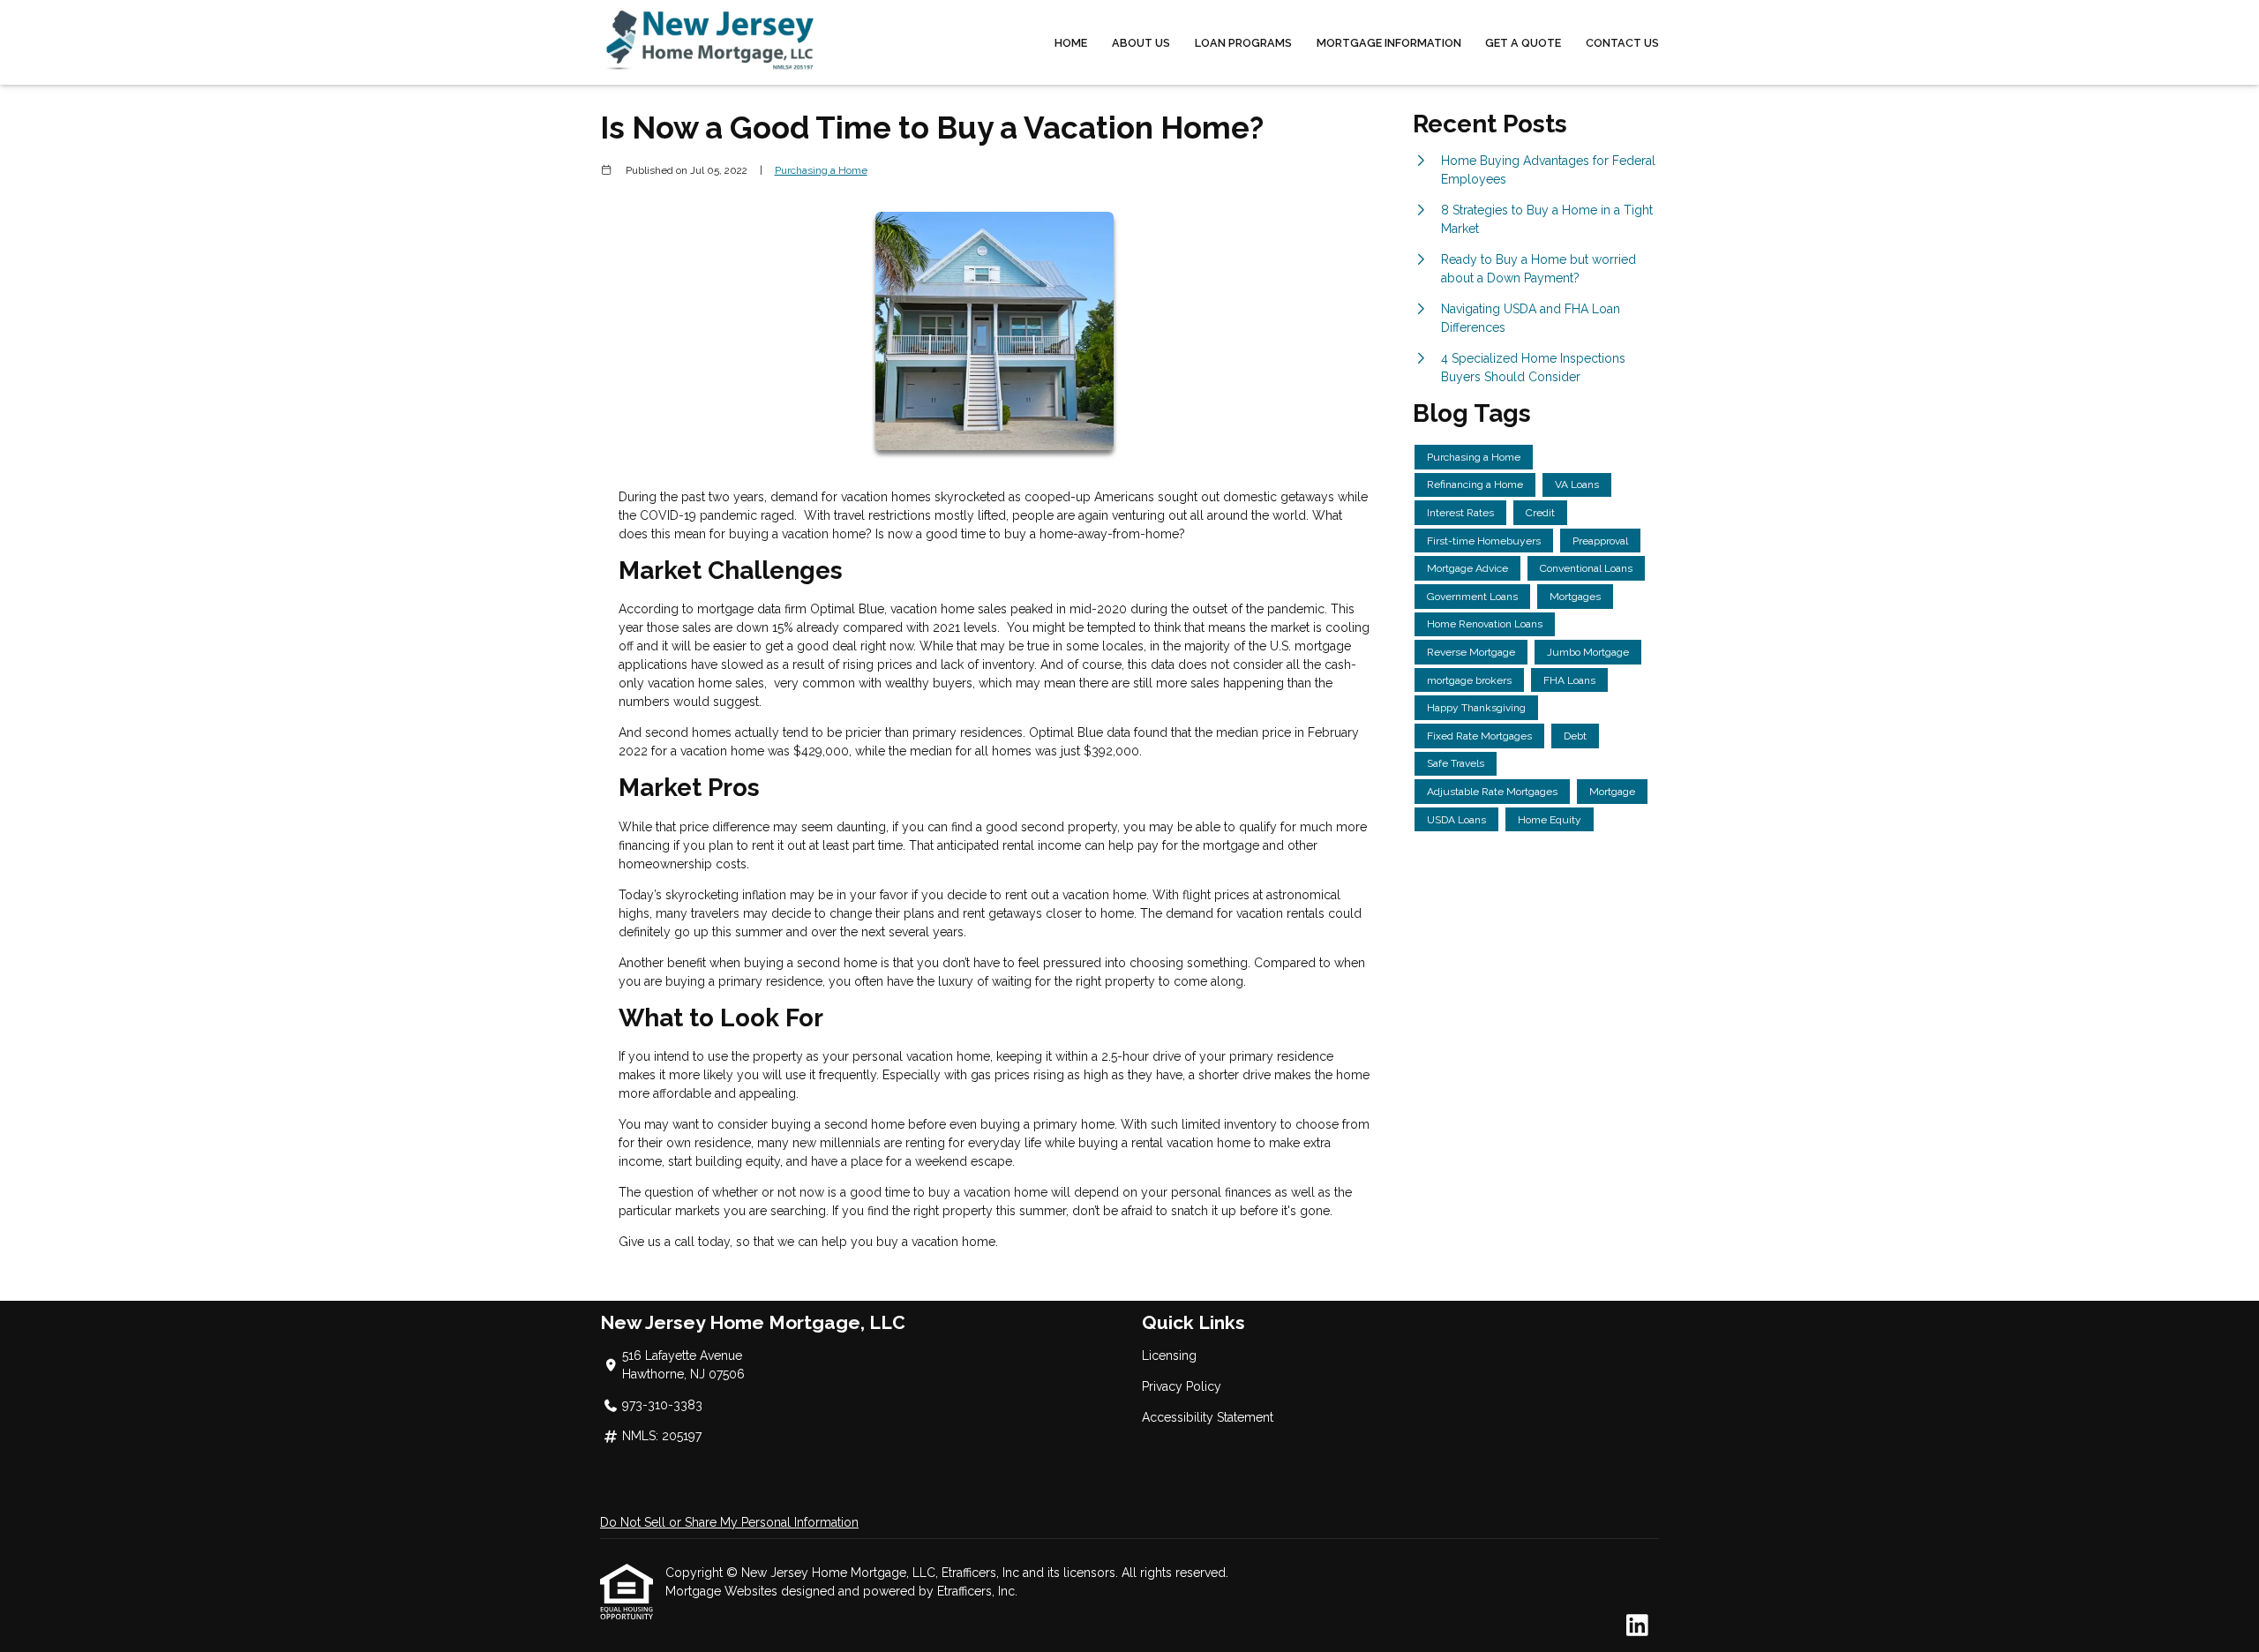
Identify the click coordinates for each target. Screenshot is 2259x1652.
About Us (1141, 43)
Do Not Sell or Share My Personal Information (729, 1522)
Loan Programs (1243, 43)
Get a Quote (1523, 43)
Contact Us (1622, 43)
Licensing (1169, 1355)
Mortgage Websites (723, 1591)
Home (1071, 43)
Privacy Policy (1182, 1386)
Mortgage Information (1389, 43)
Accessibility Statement (1208, 1417)
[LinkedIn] (1637, 1626)
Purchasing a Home (821, 170)
